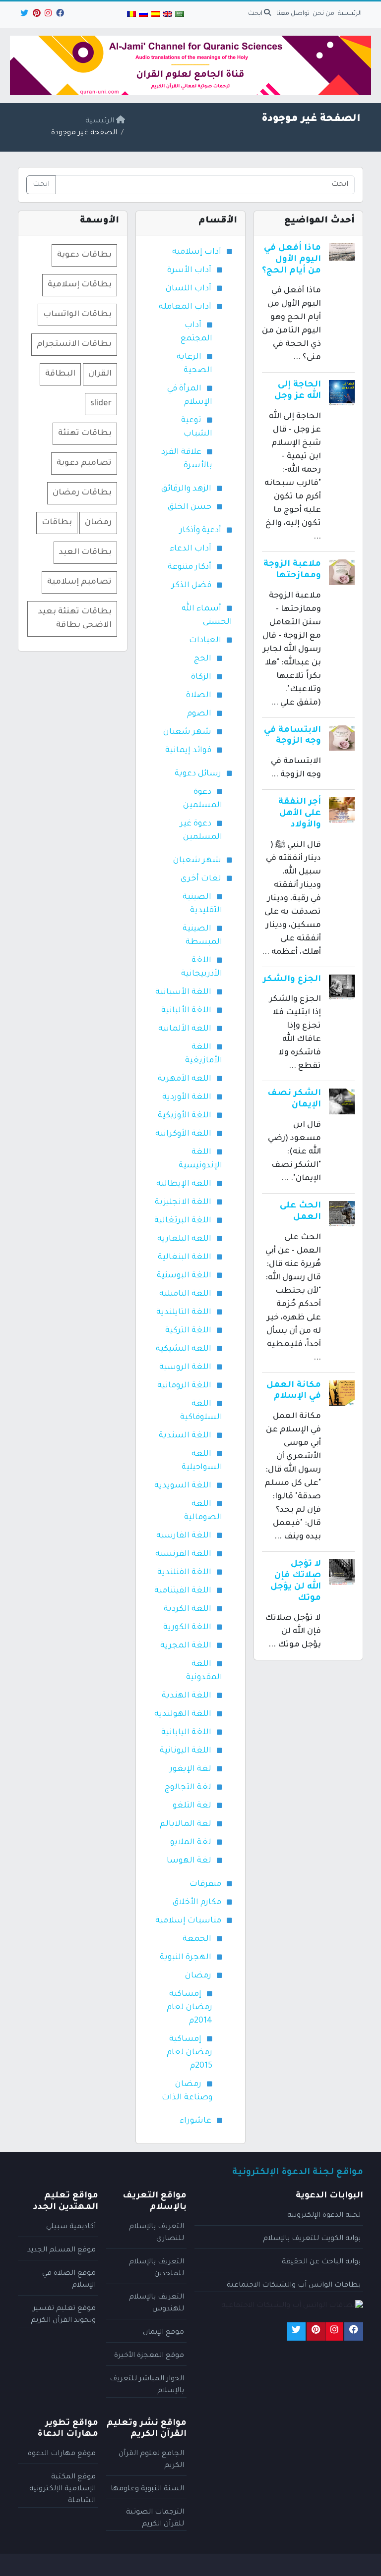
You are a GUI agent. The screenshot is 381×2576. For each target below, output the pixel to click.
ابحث (256, 14)
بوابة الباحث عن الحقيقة (321, 2262)
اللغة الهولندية (183, 1714)
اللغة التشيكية (184, 1349)
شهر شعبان (187, 732)
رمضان (198, 1976)
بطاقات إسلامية (80, 285)
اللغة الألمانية (185, 1029)
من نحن (323, 14)
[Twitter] (24, 15)
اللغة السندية (185, 1436)
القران (100, 374)
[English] (168, 15)
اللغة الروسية (185, 1368)
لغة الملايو (191, 1843)
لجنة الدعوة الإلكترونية (324, 2216)
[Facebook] (59, 15)
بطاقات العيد (85, 552)
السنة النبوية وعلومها (147, 2489)
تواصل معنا (293, 14)
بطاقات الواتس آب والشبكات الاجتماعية (294, 2286)
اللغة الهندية (187, 1696)
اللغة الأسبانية (183, 992)
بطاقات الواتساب (77, 315)
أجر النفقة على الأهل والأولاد (300, 814)
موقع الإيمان (163, 2333)
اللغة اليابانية (186, 1733)
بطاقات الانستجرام (74, 344)
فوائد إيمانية (188, 751)
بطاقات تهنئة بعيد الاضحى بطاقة (75, 619)
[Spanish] (155, 15)
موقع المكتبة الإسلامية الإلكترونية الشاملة (63, 2489)
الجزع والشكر (292, 980)
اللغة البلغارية (184, 1239)
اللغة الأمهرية (185, 1079)
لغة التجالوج (188, 1788)
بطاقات (57, 523)
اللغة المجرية (186, 1646)
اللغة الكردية (188, 1609)
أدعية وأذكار (200, 531)
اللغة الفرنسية (183, 1554)
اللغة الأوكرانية (183, 1134)
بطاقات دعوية (84, 255)
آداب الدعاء (190, 549)
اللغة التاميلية (185, 1294)
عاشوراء (195, 2121)
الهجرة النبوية (186, 1958)
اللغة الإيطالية (184, 1184)
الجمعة (197, 1939)
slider (101, 404)
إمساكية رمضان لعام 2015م (190, 2053)
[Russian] (143, 15)
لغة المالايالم (186, 1824)
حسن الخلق (190, 507)
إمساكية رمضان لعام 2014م (190, 2008)
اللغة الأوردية (187, 1097)
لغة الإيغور (190, 1769)
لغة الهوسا (189, 1861)
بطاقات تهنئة (85, 434)
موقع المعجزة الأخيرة (149, 2356)
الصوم (199, 714)
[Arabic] (180, 15)
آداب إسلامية (197, 252)
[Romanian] (131, 15)
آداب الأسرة (189, 271)
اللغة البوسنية (184, 1276)
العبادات (205, 641)
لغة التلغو (192, 1806)
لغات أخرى (201, 879)
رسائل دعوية (198, 774)
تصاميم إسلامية (79, 582)
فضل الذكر (191, 586)
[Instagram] (47, 15)
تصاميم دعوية (84, 463)
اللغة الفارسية (184, 1536)
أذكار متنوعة (190, 567)
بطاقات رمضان (82, 493)
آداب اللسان (189, 289)
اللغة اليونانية (186, 1751)
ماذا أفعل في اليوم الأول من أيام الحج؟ (291, 260)
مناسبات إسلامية (188, 1921)
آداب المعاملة (185, 307)
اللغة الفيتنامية (183, 1591)
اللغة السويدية (183, 1486)
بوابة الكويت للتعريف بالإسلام (312, 2239)
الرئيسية (350, 14)
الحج (203, 659)
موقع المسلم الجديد (62, 2250)
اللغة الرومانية (184, 1386)
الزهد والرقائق (186, 489)
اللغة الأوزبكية (185, 1116)
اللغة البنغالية (185, 1258)
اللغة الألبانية (186, 1011)
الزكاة (201, 677)
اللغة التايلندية (184, 1313)
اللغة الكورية (187, 1628)
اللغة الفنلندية (184, 1573)
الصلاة (199, 696)
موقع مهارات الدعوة (62, 2454)
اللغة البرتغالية (183, 1221)
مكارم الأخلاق (197, 1903)
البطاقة (60, 374)
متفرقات (205, 1884)
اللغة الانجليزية (183, 1203)
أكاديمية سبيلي (71, 2227)
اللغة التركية (188, 1331)
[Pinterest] (36, 15)
